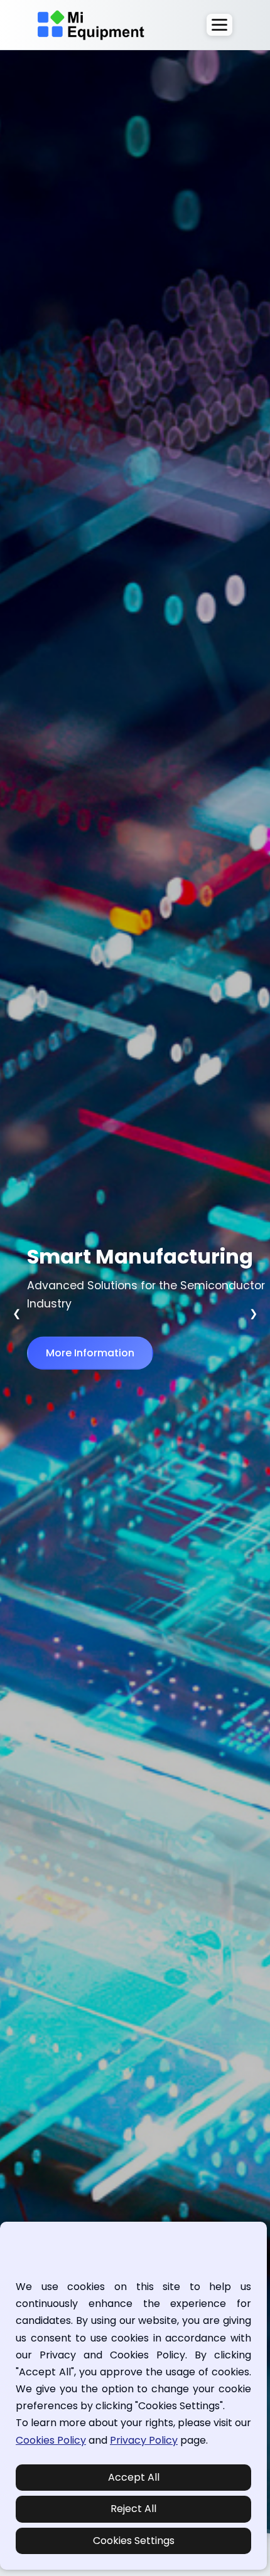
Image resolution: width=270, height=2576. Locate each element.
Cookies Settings (134, 2541)
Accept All (134, 2477)
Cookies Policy (51, 2440)
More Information (90, 1353)
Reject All (133, 2509)
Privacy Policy (144, 2440)
